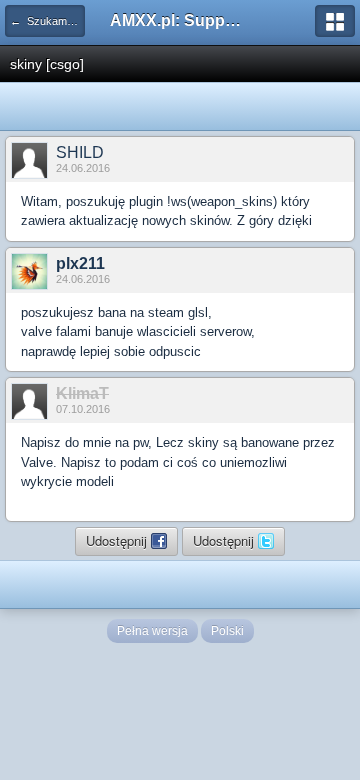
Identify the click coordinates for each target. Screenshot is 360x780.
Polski (227, 631)
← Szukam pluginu (47, 21)
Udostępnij (118, 540)
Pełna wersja (152, 631)
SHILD (80, 152)
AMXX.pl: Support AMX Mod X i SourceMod (180, 20)
